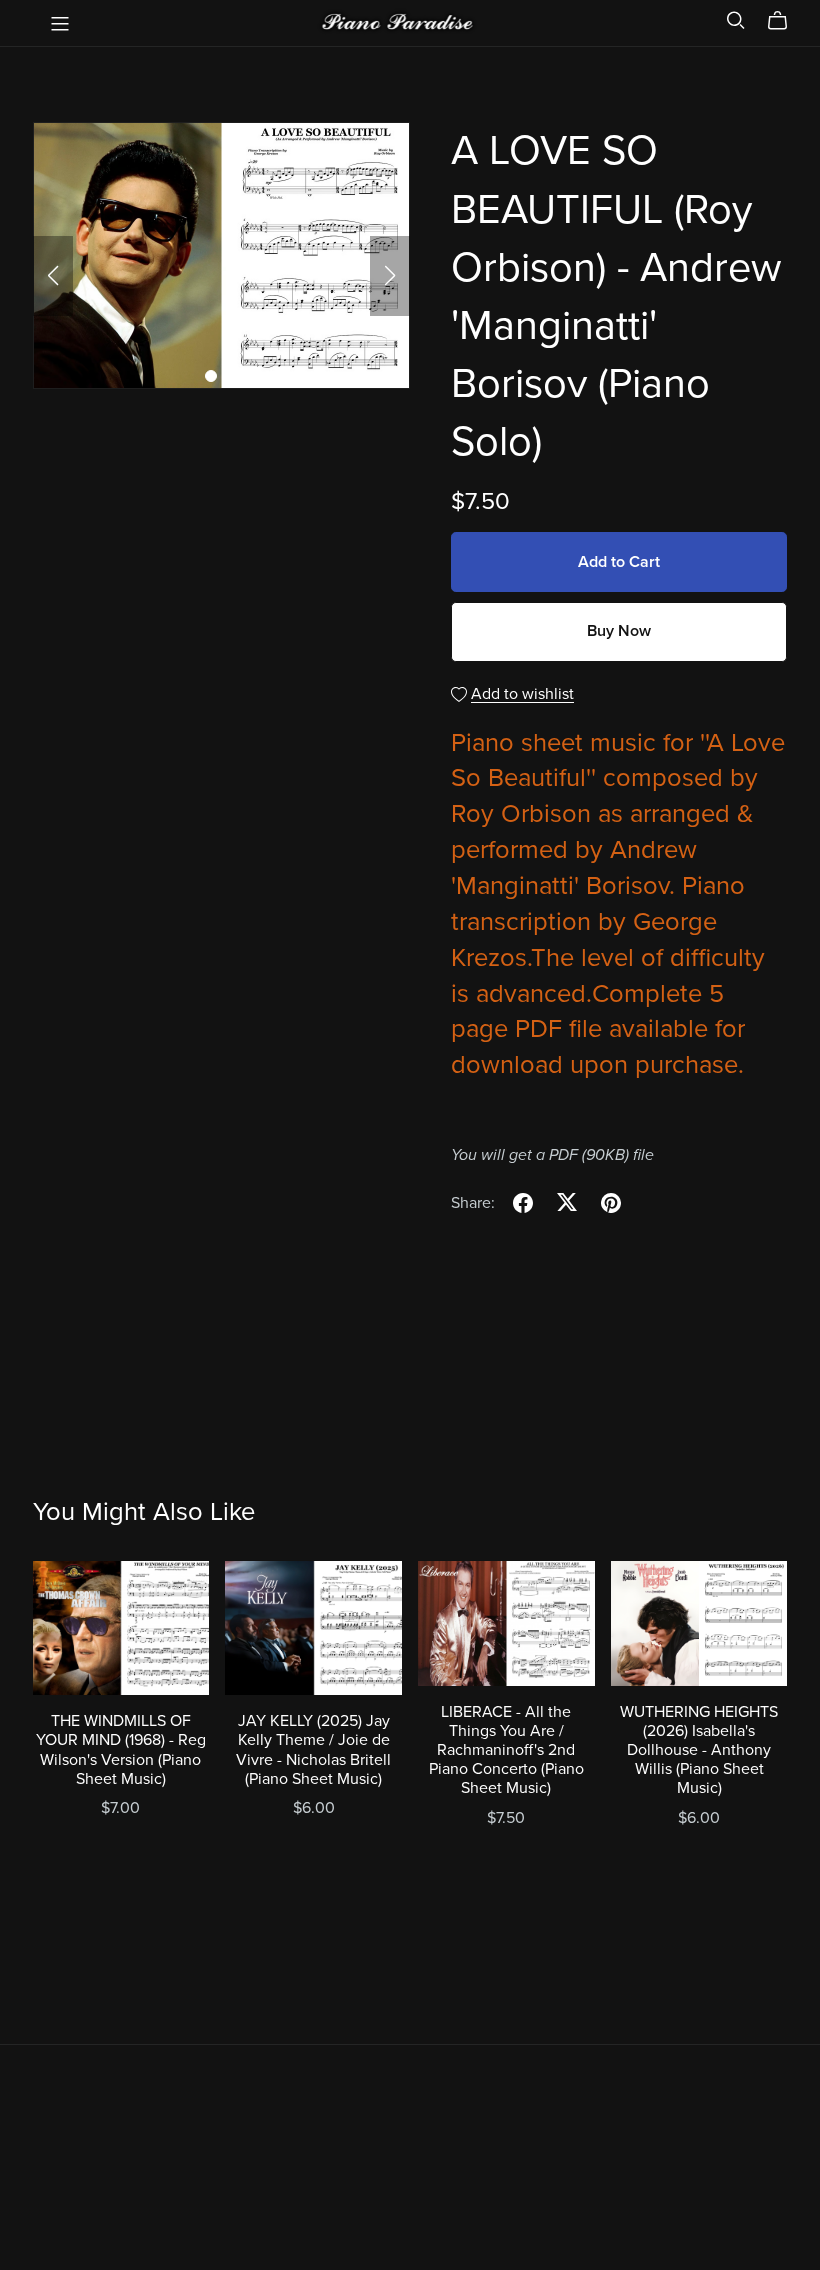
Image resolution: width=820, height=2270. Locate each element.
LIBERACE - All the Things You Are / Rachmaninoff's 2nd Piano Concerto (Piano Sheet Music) (506, 1750)
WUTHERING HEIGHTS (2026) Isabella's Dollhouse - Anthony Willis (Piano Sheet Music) (699, 1750)
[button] (53, 276)
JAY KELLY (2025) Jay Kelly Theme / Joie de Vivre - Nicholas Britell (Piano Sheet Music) (313, 1750)
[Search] (736, 20)
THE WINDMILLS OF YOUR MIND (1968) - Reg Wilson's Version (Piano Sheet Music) (121, 1750)
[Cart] (785, 21)
